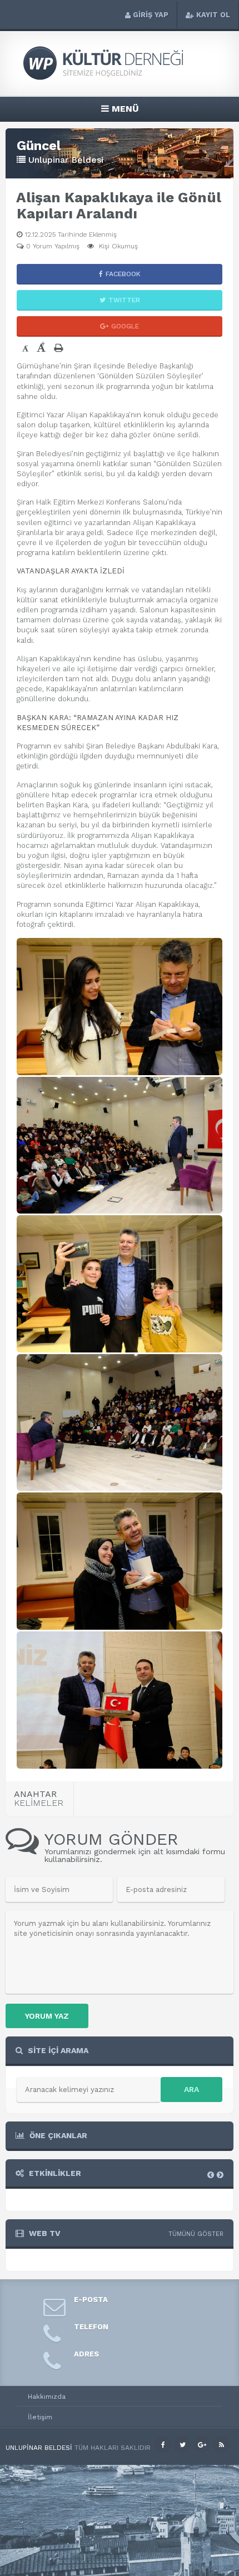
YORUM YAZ (47, 2016)
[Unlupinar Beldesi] (120, 79)
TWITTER (124, 300)
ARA (191, 2089)
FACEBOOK (123, 274)
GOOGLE (125, 326)
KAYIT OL (213, 15)
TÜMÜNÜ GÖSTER (196, 2234)
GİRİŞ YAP (151, 15)
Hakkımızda (47, 2397)
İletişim (40, 2417)
